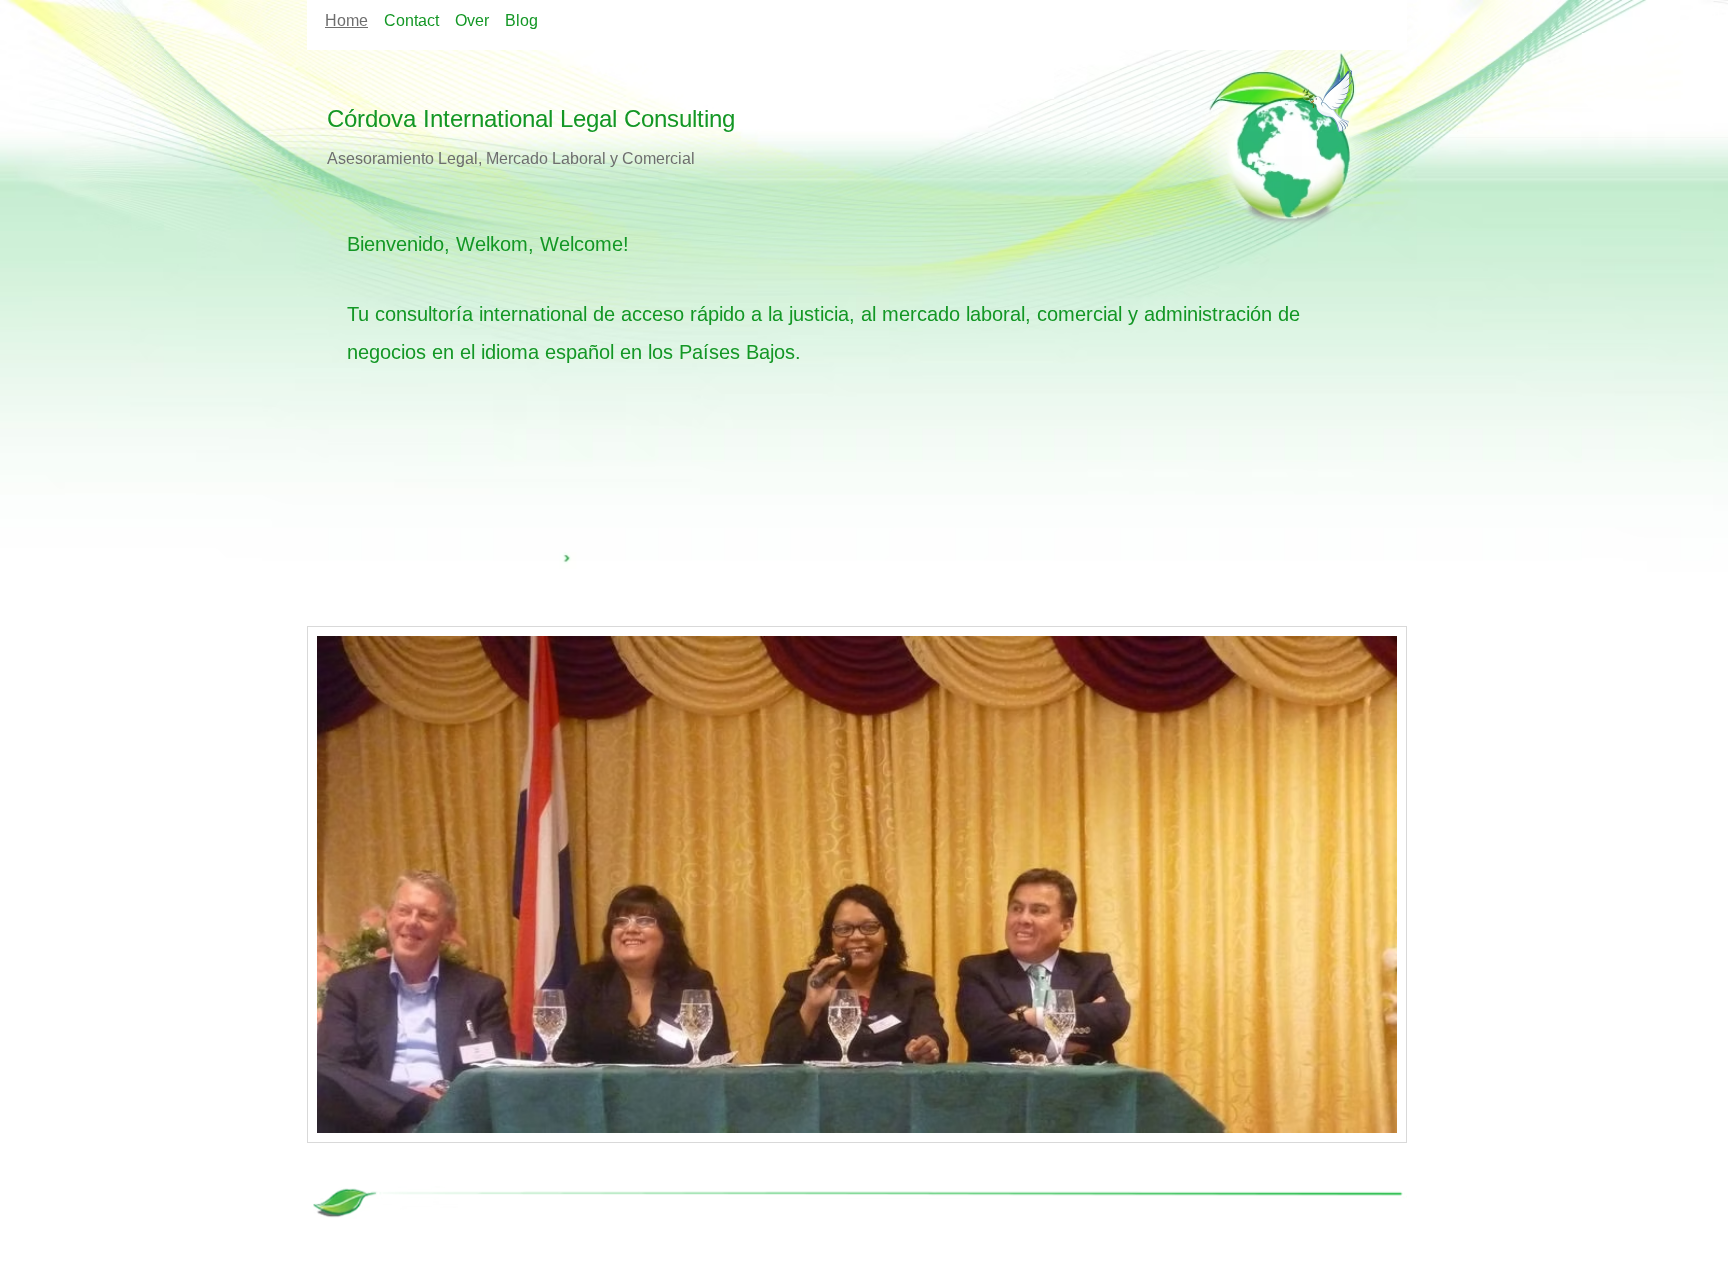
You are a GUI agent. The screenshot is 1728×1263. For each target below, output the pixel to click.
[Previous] (335, 884)
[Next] (1379, 884)
